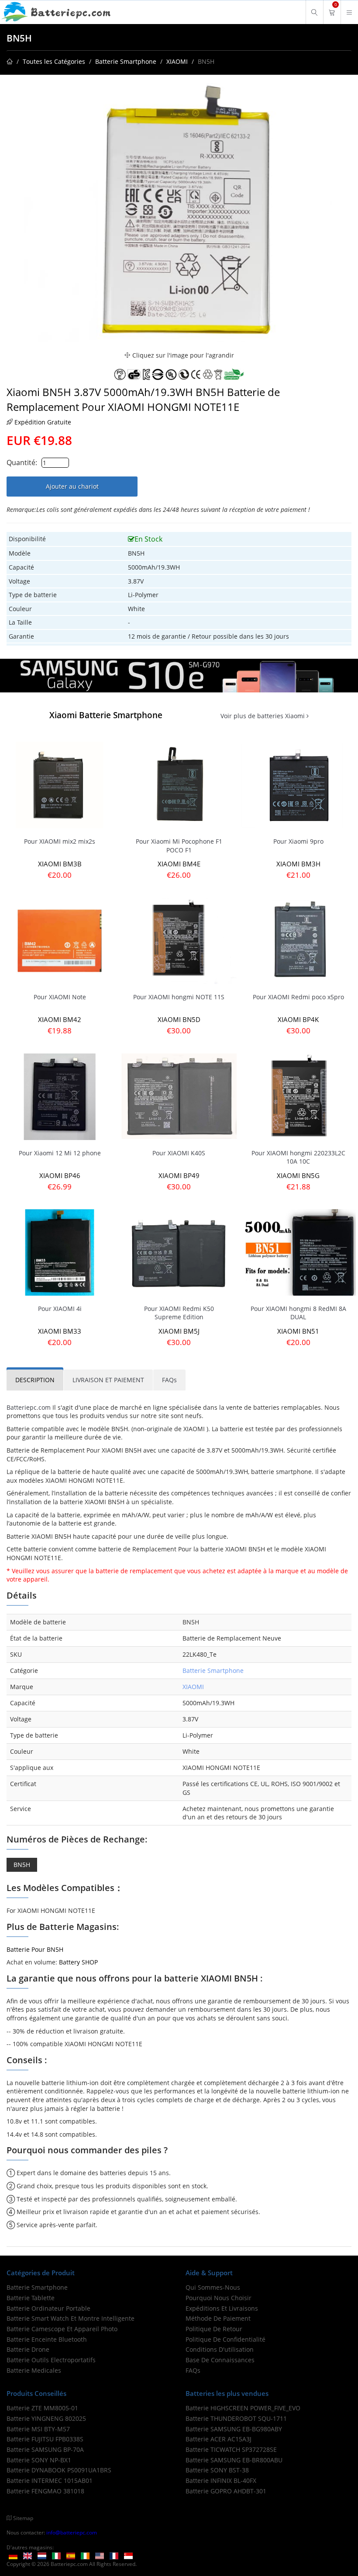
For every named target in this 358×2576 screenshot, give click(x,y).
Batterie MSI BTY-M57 (38, 2429)
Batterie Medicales (34, 2370)
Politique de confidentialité (225, 2339)
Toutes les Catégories (54, 61)
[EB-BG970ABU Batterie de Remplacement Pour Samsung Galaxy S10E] (179, 675)
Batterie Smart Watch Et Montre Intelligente (71, 2318)
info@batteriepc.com (72, 2532)
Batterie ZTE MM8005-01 (42, 2408)
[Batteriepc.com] (57, 12)
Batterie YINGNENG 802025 (46, 2418)
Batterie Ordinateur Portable (48, 2308)
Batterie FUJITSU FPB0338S (45, 2439)
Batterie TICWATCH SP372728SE (231, 2449)
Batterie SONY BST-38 (217, 2470)
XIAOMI (177, 61)
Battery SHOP (78, 1962)
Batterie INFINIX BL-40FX (221, 2480)
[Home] (10, 61)
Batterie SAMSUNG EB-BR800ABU (234, 2460)
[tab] (35, 1380)
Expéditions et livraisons (222, 2308)
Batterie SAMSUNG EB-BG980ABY (234, 2429)
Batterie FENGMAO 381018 (45, 2491)
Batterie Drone (28, 2349)
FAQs (193, 2370)
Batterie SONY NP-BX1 (39, 2460)
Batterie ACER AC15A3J (219, 2439)
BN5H (22, 1865)
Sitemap (23, 2518)
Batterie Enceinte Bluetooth (47, 2339)
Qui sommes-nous (213, 2287)
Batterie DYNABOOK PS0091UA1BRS (59, 2470)
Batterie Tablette (31, 2298)
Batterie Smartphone (126, 61)
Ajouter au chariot (72, 486)
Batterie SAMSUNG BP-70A (45, 2449)
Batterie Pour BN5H (35, 1949)
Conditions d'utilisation (220, 2349)
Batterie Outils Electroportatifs (51, 2360)
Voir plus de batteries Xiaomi (263, 716)
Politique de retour (214, 2329)
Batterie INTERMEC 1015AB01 (50, 2480)
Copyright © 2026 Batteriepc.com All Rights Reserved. (72, 2564)
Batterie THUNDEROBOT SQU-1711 (236, 2418)
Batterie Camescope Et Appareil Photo (62, 2329)
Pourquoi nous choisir (219, 2298)
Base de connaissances (220, 2360)
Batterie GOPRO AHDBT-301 (226, 2491)
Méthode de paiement (218, 2318)
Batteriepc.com (29, 1407)
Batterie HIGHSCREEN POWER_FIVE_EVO (243, 2408)
